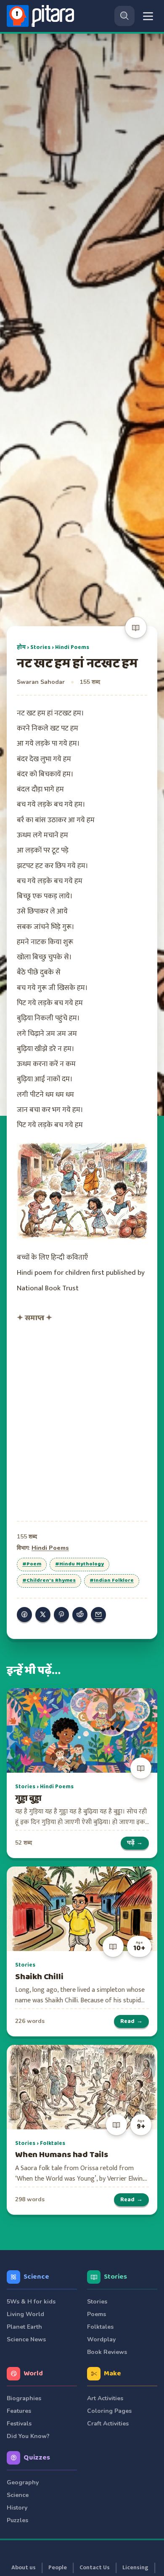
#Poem (32, 1564)
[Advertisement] (82, 1420)
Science (36, 2277)
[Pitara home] (42, 16)
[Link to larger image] (82, 1191)
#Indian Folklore (112, 1581)
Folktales (53, 2143)
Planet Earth (24, 2327)
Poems (97, 2314)
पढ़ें (135, 1843)
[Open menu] (148, 16)
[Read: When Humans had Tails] (82, 2087)
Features (19, 2411)
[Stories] (136, 627)
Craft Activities (108, 2424)
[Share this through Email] (98, 1615)
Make (112, 2373)
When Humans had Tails (62, 2155)
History (17, 2508)
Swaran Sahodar (41, 682)
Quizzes (37, 2458)
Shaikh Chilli (39, 1977)
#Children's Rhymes (49, 1581)
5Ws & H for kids (31, 2302)
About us (24, 2568)
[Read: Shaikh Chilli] (82, 1909)
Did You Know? (28, 2436)
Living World (25, 2314)
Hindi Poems (72, 647)
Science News (26, 2339)
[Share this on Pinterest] (61, 1615)
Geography (23, 2482)
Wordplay (101, 2339)
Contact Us (95, 2568)
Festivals (19, 2424)
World (33, 2373)
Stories (40, 647)
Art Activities (105, 2398)
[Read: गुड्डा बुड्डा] (82, 1730)
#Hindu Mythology (79, 1564)
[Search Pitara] (124, 16)
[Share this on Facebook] (24, 1615)
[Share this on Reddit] (80, 1615)
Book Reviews (107, 2352)
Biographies (24, 2398)
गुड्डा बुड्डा (28, 1799)
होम (21, 647)
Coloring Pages (109, 2411)
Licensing (135, 2568)
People (58, 2568)
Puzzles (17, 2520)
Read (131, 2021)
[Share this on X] (43, 1615)
